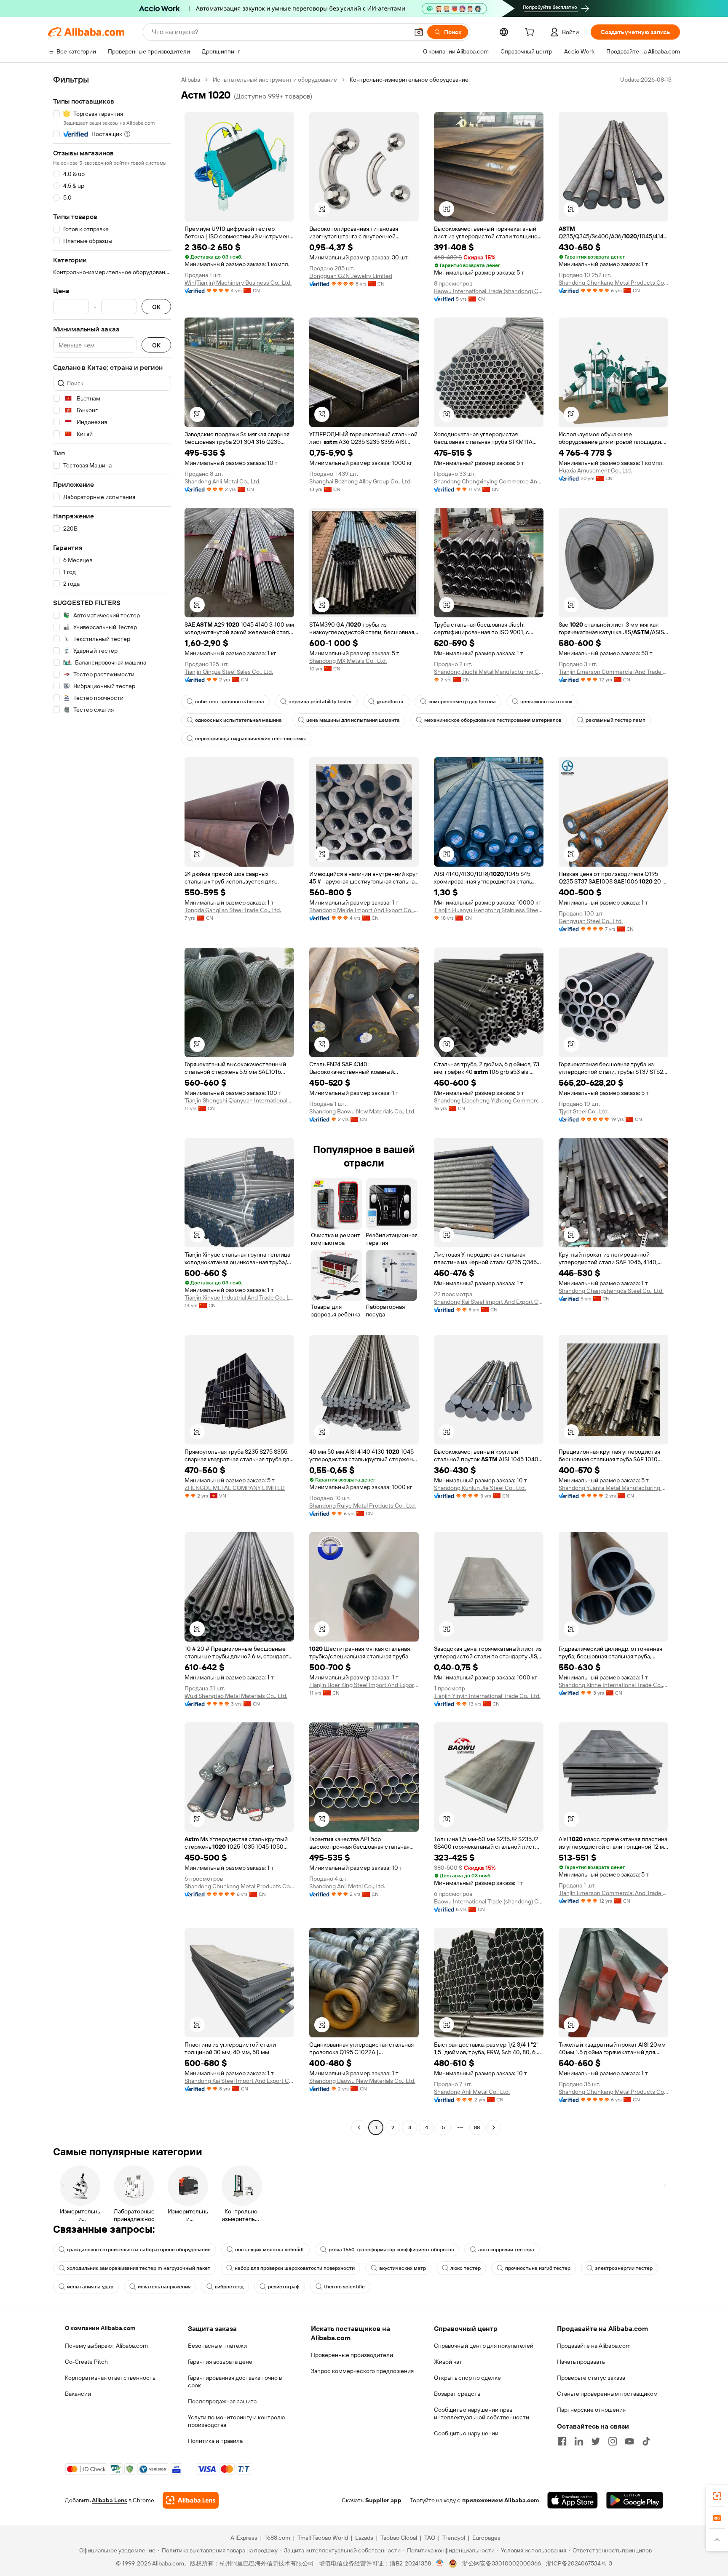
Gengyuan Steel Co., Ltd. (591, 921)
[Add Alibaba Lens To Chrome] (191, 2500)
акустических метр (403, 2268)
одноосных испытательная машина (238, 720)
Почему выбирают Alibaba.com (106, 2346)
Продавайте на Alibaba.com (594, 2346)
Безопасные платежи (217, 2346)
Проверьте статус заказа (591, 2378)
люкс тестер (466, 2268)
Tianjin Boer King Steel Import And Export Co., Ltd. (364, 1685)
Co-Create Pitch (86, 2362)
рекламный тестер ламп (616, 720)
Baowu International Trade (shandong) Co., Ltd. (489, 291)
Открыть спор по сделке (467, 2378)
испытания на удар (90, 2287)
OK (156, 307)
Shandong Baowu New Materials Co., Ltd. (362, 1111)
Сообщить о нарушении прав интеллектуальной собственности (482, 2413)
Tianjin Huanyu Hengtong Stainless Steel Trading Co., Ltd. (489, 910)
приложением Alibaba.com (500, 2500)
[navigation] (112, 1105)
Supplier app (383, 2500)
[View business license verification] (440, 2563)
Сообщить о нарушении (466, 2433)
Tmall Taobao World (323, 2538)
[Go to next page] (494, 2128)
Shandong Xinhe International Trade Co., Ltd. (613, 1685)
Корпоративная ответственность (110, 2378)
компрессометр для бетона (462, 702)
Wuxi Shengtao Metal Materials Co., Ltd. (236, 1696)
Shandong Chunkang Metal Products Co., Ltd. (613, 283)
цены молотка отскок (546, 702)
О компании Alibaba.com (100, 2328)
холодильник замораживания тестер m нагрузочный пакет (139, 2268)
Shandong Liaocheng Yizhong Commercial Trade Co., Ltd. (489, 1100)
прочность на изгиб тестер (538, 2268)
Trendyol (454, 2538)
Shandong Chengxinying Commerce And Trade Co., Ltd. (489, 481)
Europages (486, 2538)
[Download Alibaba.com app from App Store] (573, 2500)
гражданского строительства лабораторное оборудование (139, 2250)
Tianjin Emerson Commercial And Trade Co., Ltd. (613, 672)
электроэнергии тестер (624, 2268)
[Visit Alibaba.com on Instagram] (613, 2441)
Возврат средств (457, 2394)
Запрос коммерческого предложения (362, 2371)
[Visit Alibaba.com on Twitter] (596, 2441)
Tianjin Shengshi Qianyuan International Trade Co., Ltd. (239, 1100)
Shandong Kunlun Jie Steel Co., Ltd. (480, 1488)
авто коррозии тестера (506, 2250)
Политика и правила (215, 2441)
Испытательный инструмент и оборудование (275, 80)
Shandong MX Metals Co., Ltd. (348, 661)
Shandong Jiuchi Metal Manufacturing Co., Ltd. (489, 672)
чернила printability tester (320, 702)
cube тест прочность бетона (230, 702)
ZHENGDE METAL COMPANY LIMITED (235, 1488)
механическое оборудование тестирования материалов (493, 720)
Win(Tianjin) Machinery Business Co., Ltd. (238, 283)
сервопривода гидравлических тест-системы (250, 739)
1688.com (277, 2538)
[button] (419, 32)
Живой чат (448, 2362)
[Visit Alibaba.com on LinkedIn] (579, 2441)
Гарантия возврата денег (221, 2362)
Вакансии (78, 2394)
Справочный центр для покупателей (484, 2346)
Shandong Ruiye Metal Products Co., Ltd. (363, 1506)
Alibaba (191, 80)
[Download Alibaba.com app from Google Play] (635, 2500)
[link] (717, 2496)
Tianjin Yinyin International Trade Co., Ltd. (487, 1696)
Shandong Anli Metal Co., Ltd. (222, 481)
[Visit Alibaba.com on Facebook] (562, 2441)
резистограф (284, 2287)
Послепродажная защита (222, 2401)
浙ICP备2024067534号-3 (579, 2563)
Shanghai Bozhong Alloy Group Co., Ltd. (360, 481)
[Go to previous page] (359, 2128)
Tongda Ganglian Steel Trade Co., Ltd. (233, 910)
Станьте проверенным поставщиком (607, 2394)
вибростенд (229, 2287)
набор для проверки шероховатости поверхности (295, 2268)
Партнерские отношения (591, 2410)
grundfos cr (390, 702)
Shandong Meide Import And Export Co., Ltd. (364, 910)
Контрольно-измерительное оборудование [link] (409, 80)
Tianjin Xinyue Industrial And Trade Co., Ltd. (239, 1297)
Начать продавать (581, 2362)
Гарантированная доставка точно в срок (235, 2381)
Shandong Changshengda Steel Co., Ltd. (611, 1291)
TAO (430, 2538)
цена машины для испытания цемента (353, 720)
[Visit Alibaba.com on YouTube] (629, 2441)
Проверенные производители (352, 2355)
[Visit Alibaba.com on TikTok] (646, 2441)
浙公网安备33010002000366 (502, 2563)
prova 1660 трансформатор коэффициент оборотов (391, 2250)
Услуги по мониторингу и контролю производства (236, 2421)
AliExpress (244, 2538)
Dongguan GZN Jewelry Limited (351, 276)
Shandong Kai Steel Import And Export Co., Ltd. (489, 1302)
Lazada (364, 2538)
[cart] (531, 33)
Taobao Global (399, 2538)
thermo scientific (344, 2287)
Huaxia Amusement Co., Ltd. (595, 470)
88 (477, 2128)
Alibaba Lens (110, 2500)
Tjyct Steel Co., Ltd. (584, 1111)
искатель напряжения (164, 2287)
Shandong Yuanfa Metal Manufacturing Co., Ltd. (613, 1488)
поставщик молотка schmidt (270, 2250)
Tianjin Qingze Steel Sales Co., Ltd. (229, 672)
